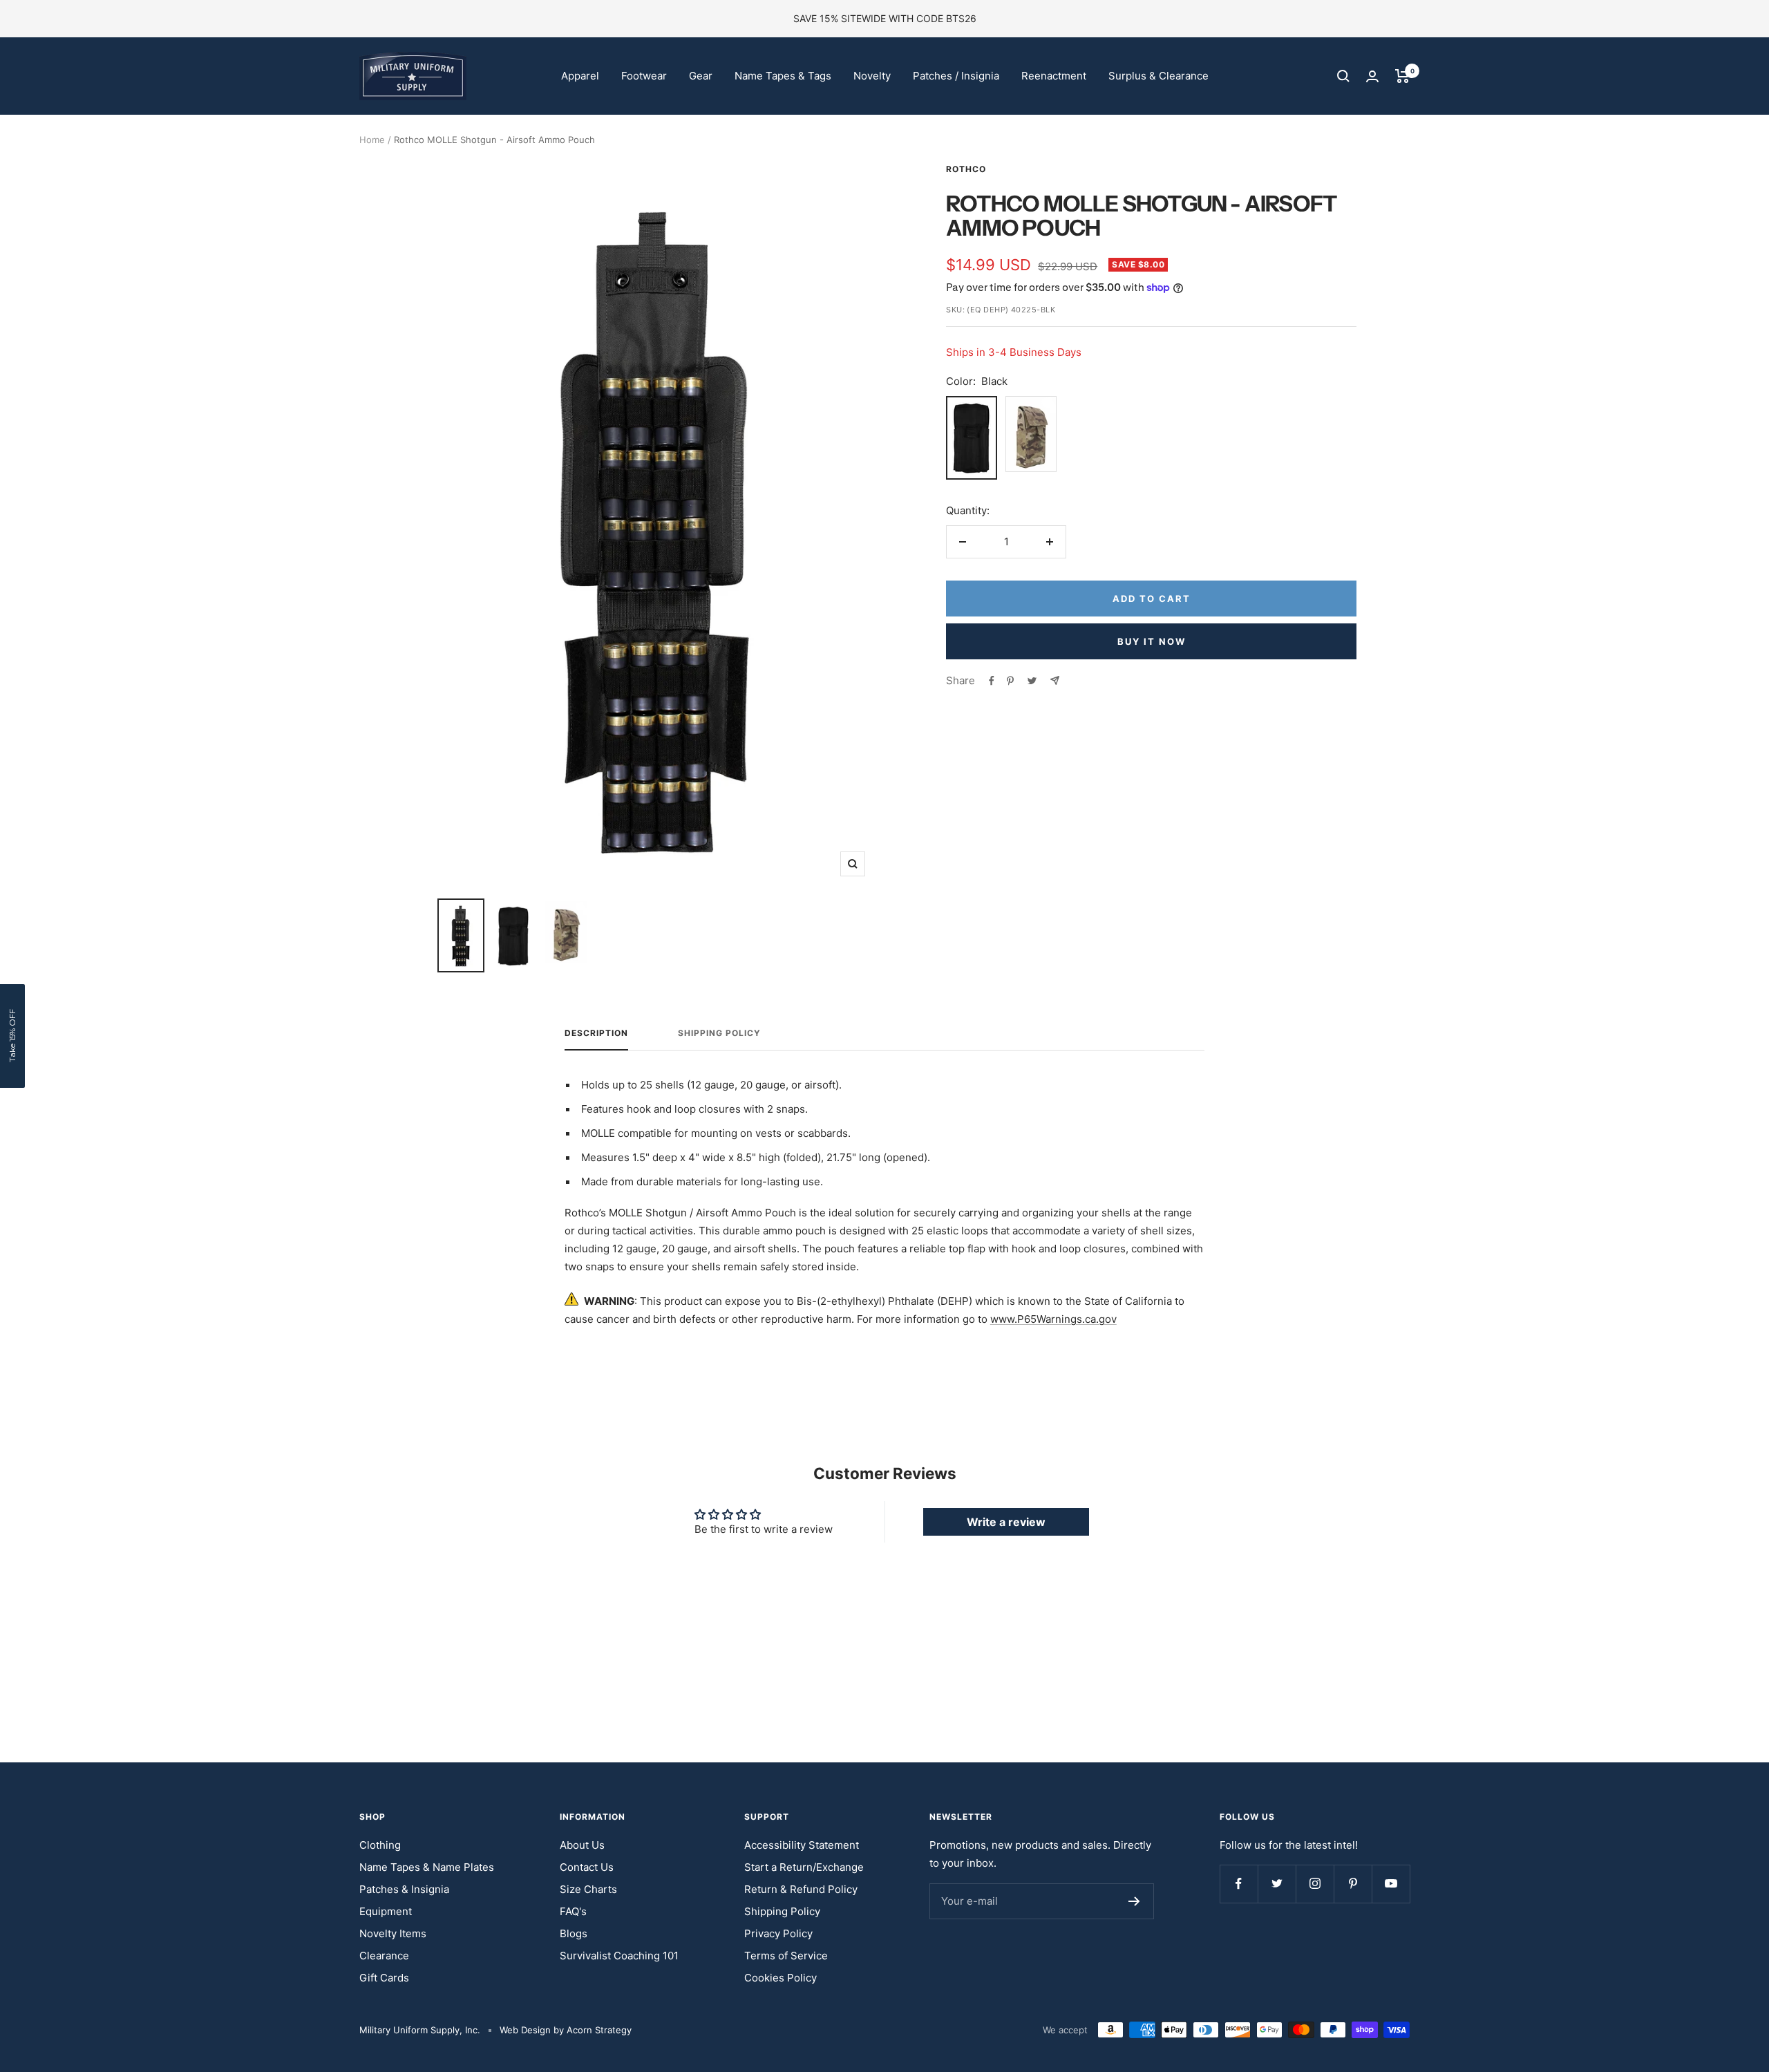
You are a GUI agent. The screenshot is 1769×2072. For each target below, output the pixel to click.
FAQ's (573, 1911)
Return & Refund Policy (801, 1889)
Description (596, 1033)
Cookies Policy (781, 1978)
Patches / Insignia (956, 76)
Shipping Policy (719, 1033)
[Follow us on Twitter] (1277, 1884)
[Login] (1372, 76)
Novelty (872, 76)
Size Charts (588, 1889)
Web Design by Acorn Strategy (566, 2030)
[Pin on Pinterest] (1010, 681)
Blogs (574, 1933)
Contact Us (587, 1867)
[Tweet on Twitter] (1032, 681)
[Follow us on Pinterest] (1353, 1884)
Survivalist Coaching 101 (619, 1956)
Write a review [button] (1006, 1522)
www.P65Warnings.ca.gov (1053, 1319)
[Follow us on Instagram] (1315, 1884)
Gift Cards (384, 1978)
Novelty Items (393, 1933)
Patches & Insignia (404, 1889)
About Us (582, 1845)
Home (372, 140)
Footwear (644, 76)
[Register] (1134, 1901)
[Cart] (1402, 76)
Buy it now (1152, 641)
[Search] (1343, 76)
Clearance (384, 1956)
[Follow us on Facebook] (1239, 1884)
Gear (701, 76)
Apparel (580, 76)
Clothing (380, 1845)
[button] (12, 1036)
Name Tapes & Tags (783, 76)
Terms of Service (786, 1956)
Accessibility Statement (802, 1845)
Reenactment (1054, 76)
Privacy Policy (778, 1933)
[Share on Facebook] (992, 681)
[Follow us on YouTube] (1391, 1884)
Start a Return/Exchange (804, 1867)
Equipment (386, 1911)
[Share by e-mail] (1055, 680)
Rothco (966, 169)
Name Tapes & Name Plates (427, 1867)
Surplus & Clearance (1158, 76)
